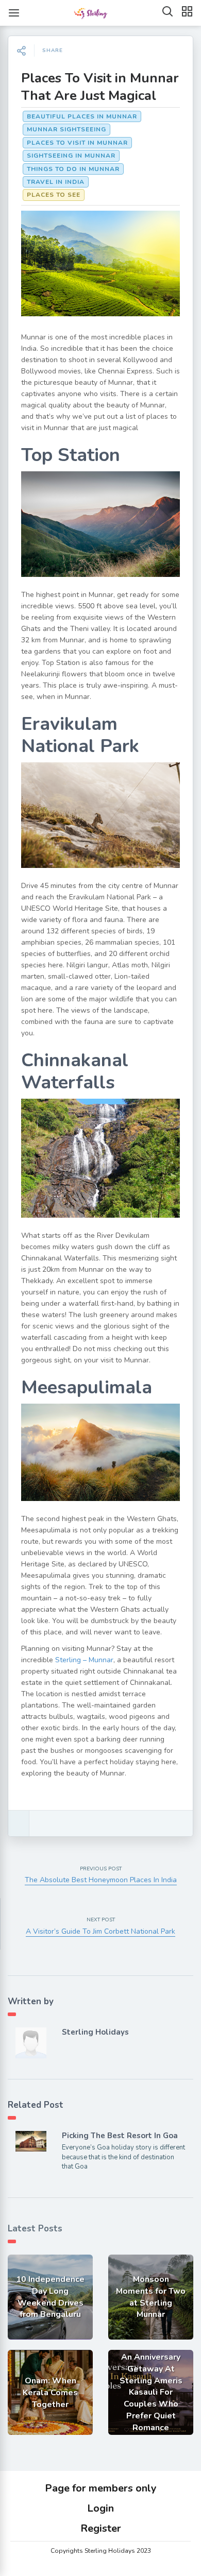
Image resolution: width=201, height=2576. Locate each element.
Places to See (54, 195)
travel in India (56, 182)
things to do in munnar (73, 169)
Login (100, 2508)
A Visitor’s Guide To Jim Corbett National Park (100, 1931)
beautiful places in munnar (82, 116)
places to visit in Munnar (77, 143)
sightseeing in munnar (71, 156)
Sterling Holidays (95, 2032)
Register (101, 2528)
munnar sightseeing (66, 129)
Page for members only (101, 2488)
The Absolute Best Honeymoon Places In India (101, 1880)
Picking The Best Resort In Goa (120, 2136)
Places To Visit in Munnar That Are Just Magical (100, 87)
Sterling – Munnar (84, 1660)
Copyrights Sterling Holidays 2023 (101, 2551)
